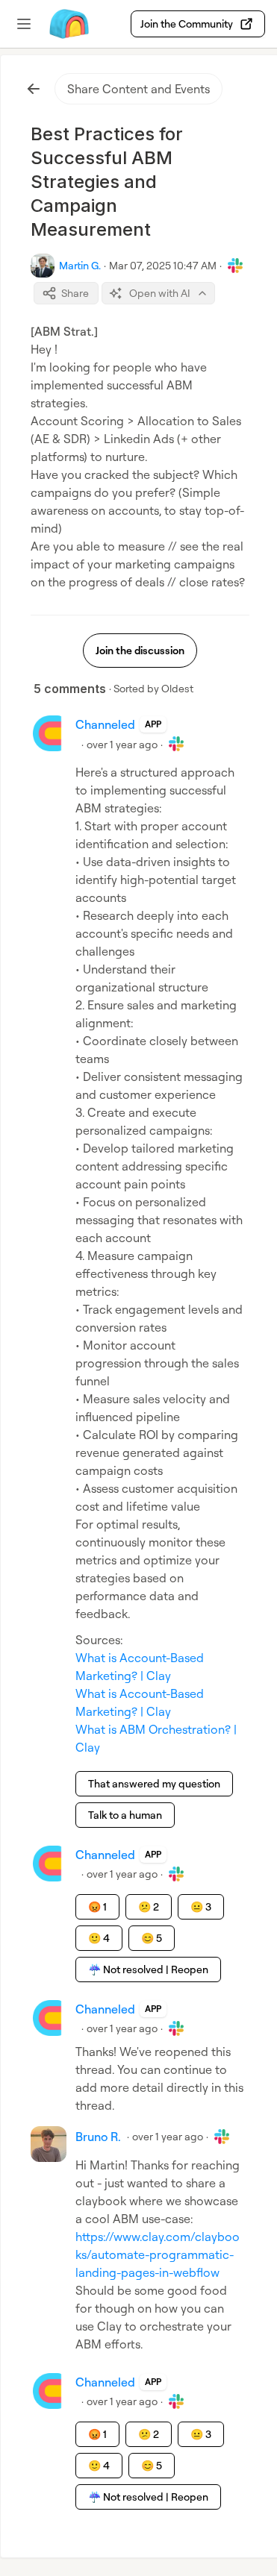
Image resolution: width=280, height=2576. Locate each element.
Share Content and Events (139, 89)
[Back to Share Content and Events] (34, 89)
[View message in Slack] (235, 266)
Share (75, 293)
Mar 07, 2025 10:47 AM (163, 265)
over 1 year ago (122, 744)
